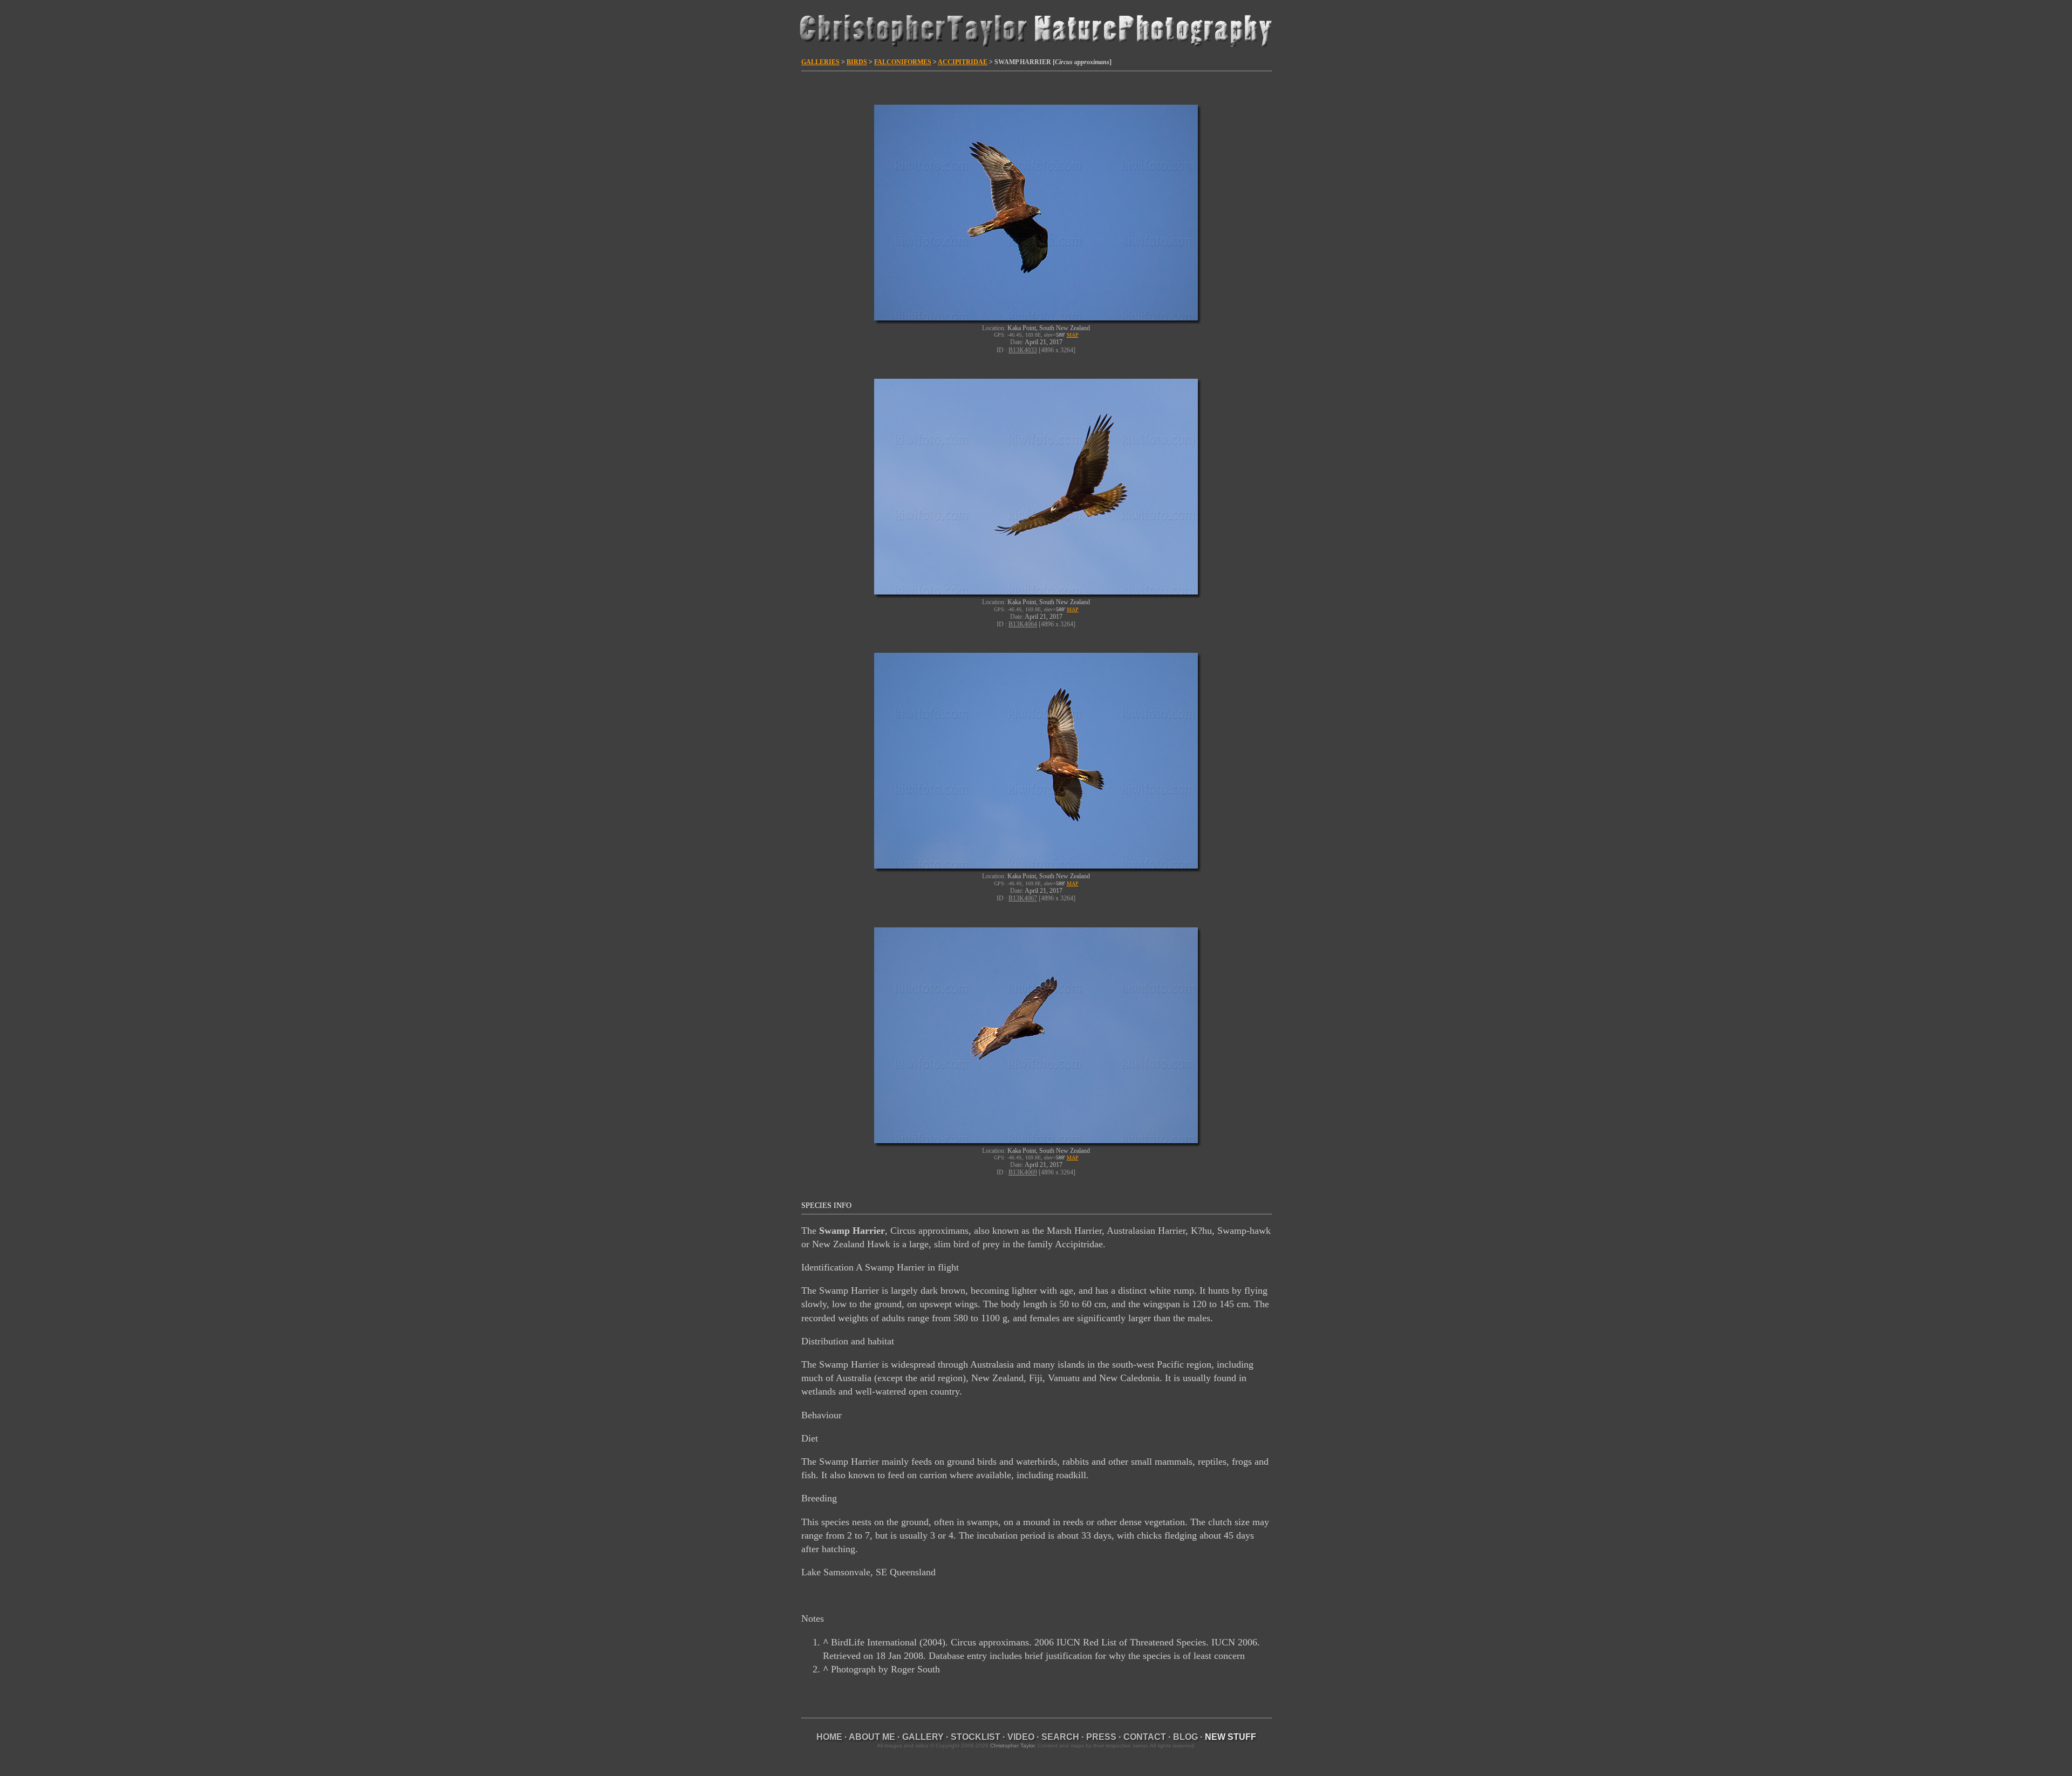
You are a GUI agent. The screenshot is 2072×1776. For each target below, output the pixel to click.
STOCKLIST (976, 1737)
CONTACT (1145, 1737)
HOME (829, 1737)
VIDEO (1021, 1737)
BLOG (1185, 1737)
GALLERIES (820, 62)
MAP (1073, 335)
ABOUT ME (872, 1737)
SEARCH (1060, 1737)
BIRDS (857, 62)
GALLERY (923, 1737)
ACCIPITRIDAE (963, 62)
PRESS (1101, 1737)
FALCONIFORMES (903, 62)
